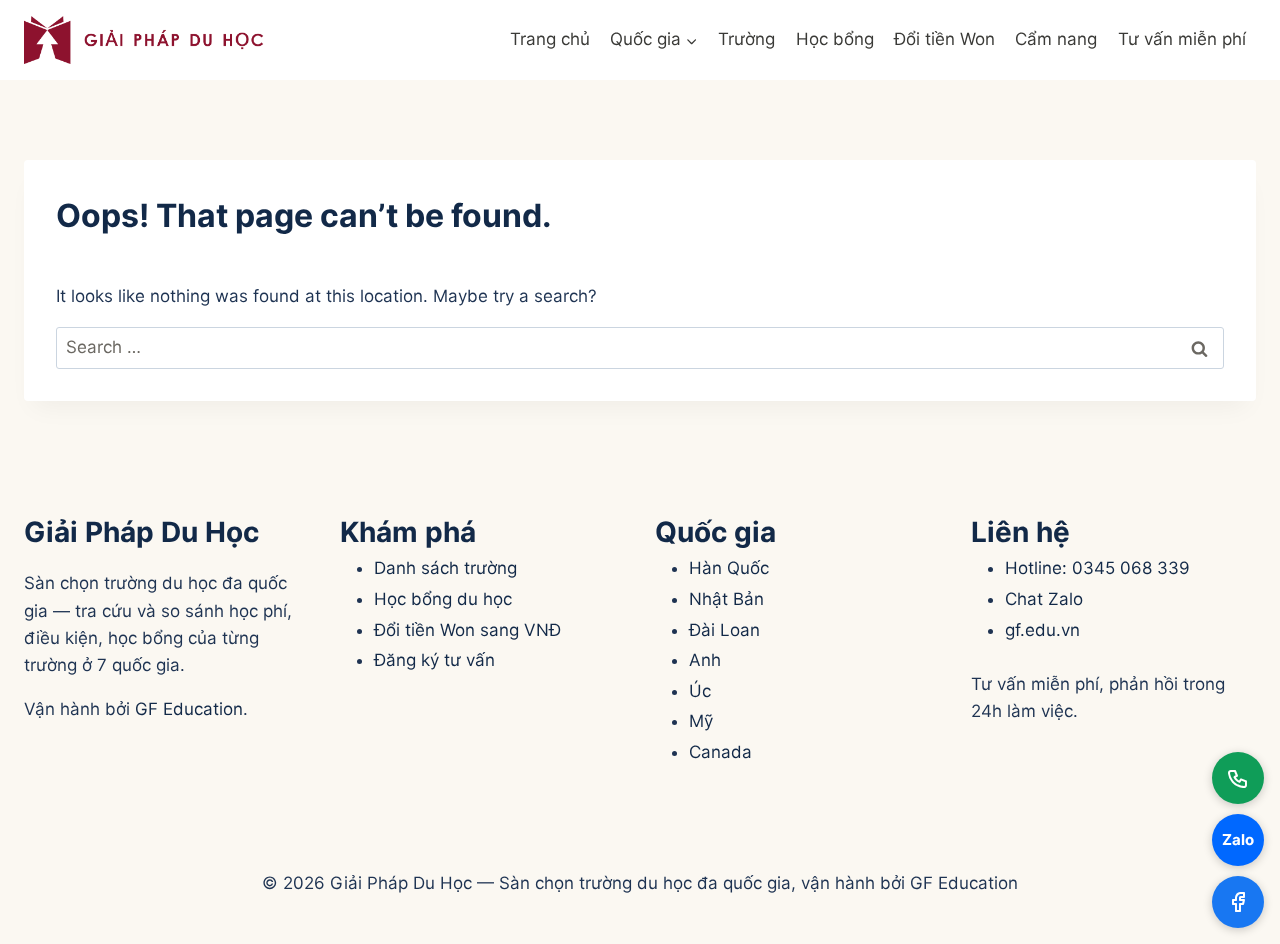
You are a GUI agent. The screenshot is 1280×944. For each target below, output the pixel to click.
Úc (700, 691)
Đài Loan (724, 630)
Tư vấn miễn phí (1182, 39)
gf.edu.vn (1042, 630)
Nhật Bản (726, 599)
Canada (720, 752)
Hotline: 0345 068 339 (1097, 568)
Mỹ (701, 721)
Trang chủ (550, 39)
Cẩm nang (1056, 39)
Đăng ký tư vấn (434, 660)
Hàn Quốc (729, 568)
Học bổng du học (443, 599)
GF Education (189, 709)
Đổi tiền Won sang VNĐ (467, 630)
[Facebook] (1238, 902)
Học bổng (835, 39)
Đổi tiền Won (944, 39)
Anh (705, 660)
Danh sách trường (445, 568)
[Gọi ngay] (1238, 778)
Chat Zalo (1044, 599)
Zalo (1238, 839)
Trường (746, 39)
